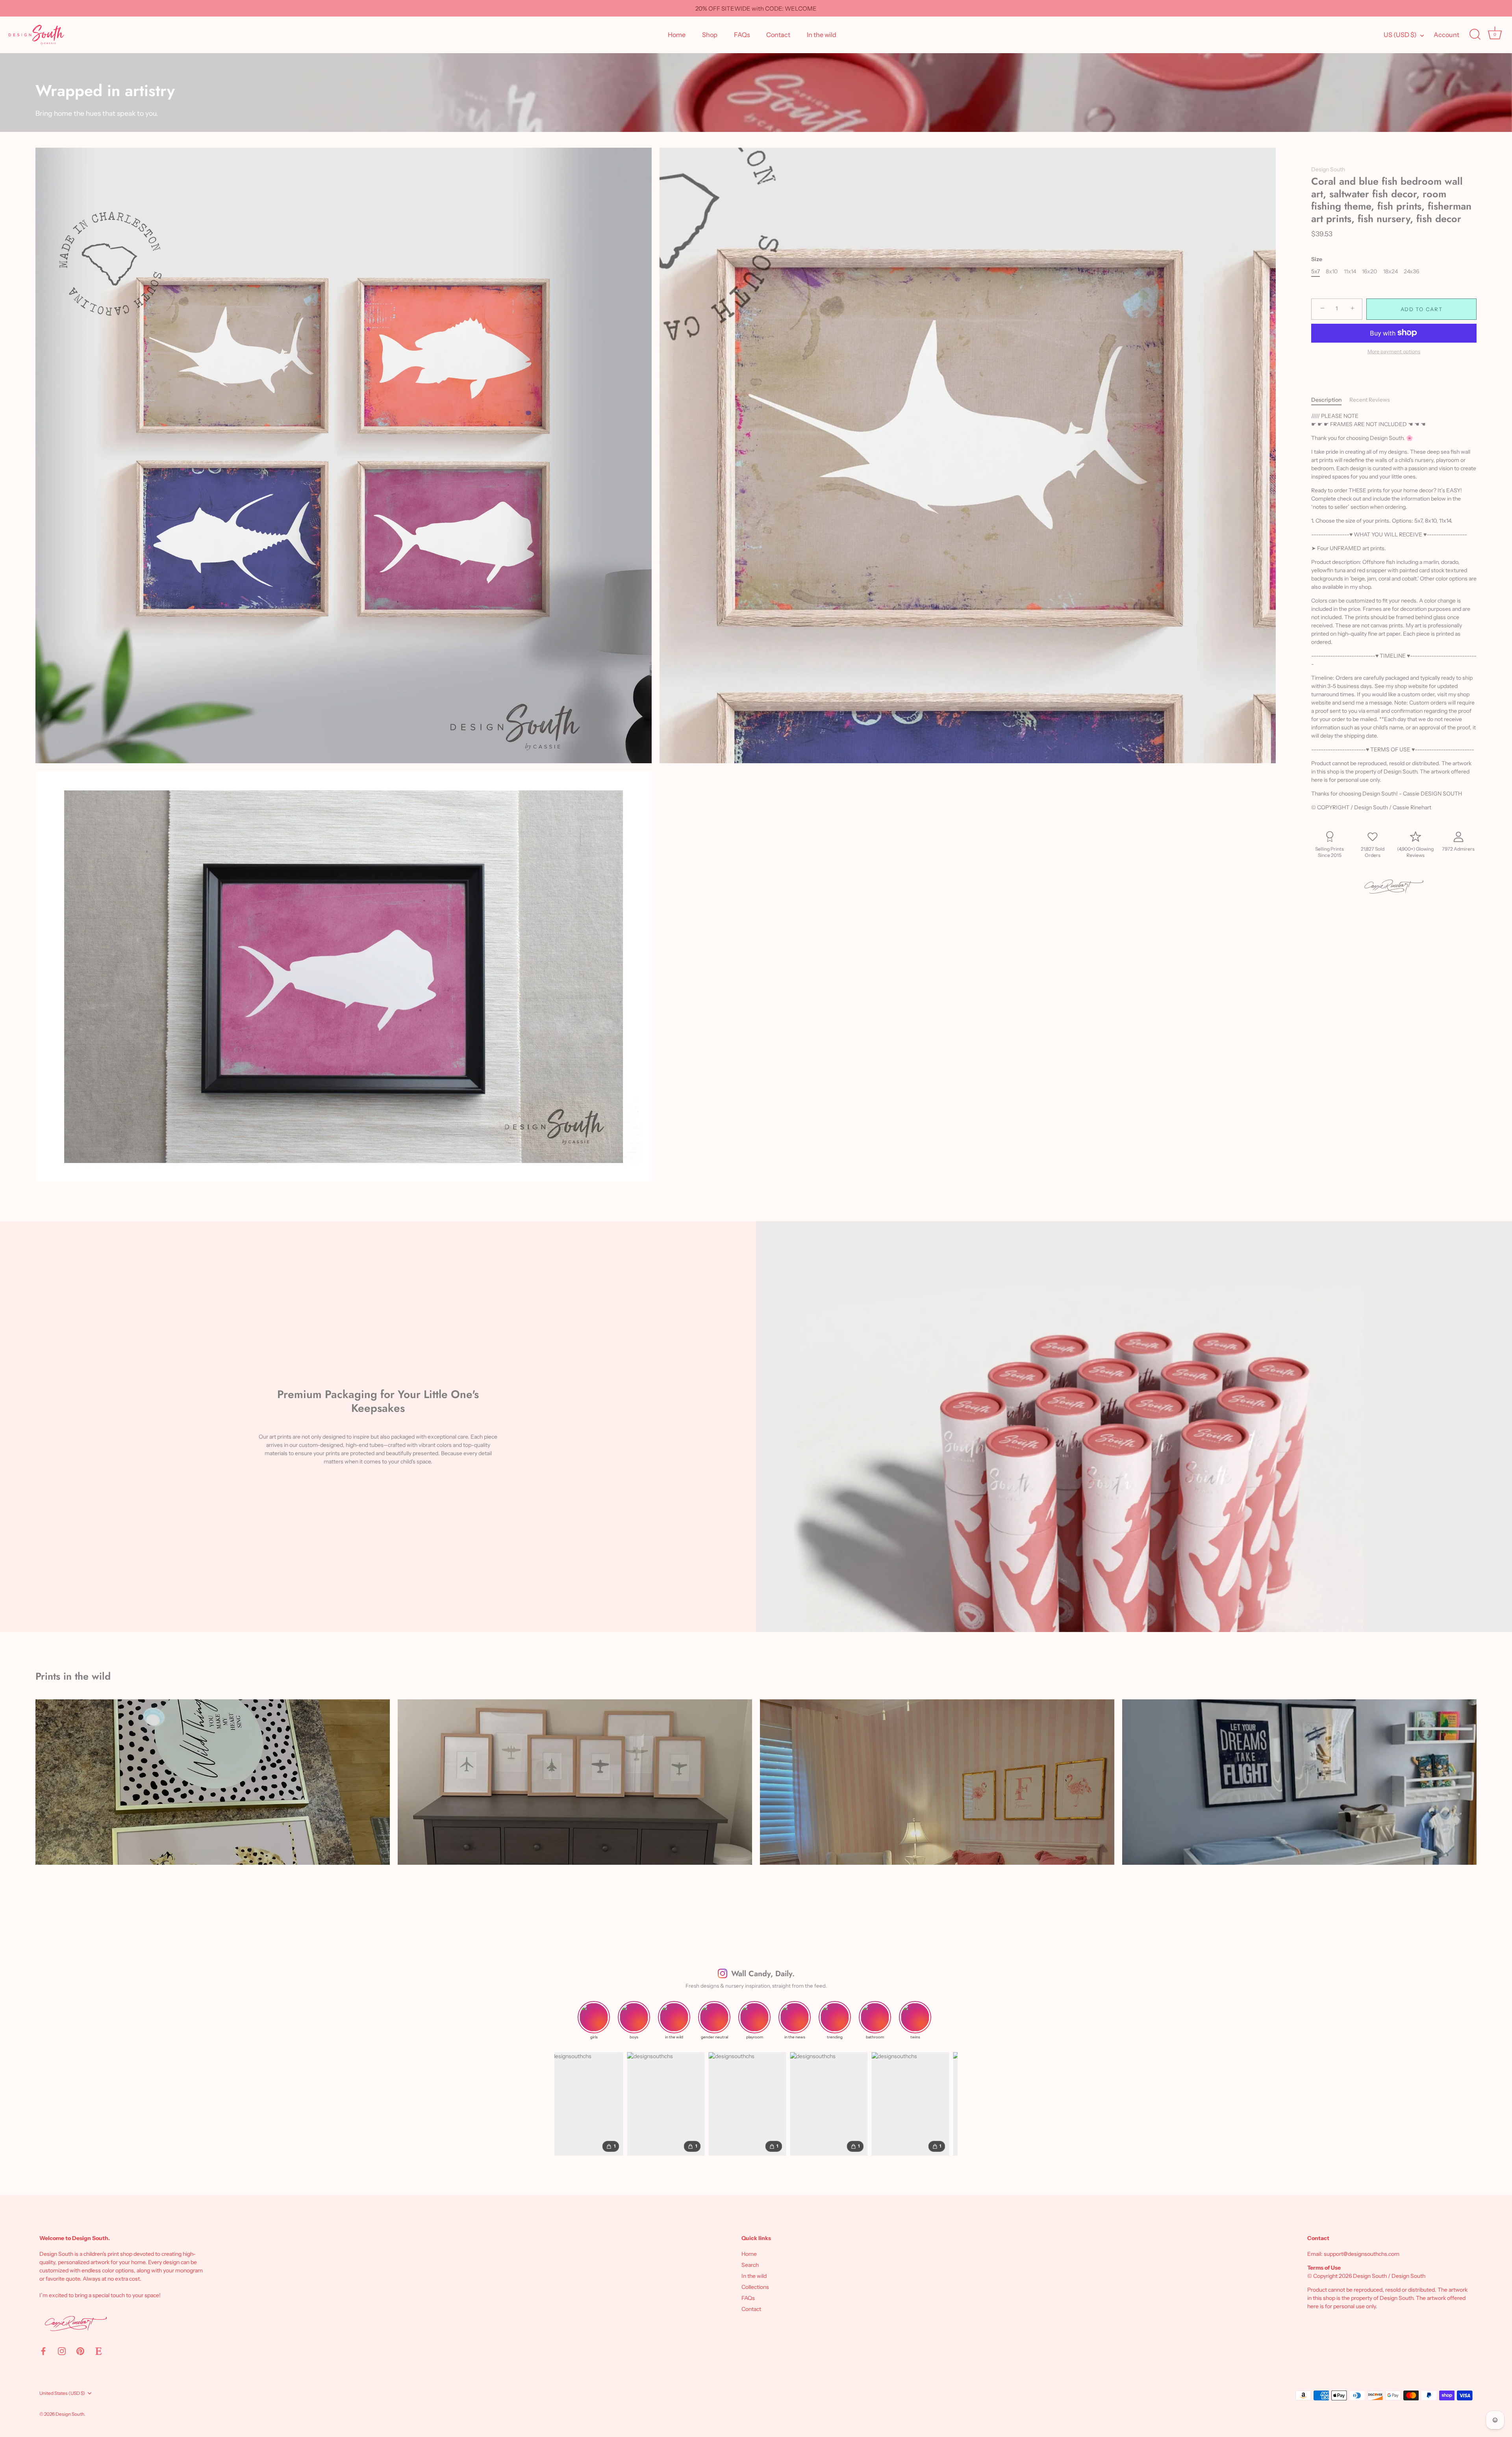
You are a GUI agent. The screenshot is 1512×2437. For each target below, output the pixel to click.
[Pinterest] (80, 2351)
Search (750, 2265)
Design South (1328, 169)
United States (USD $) (62, 2393)
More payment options (1394, 351)
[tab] (1330, 400)
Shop (710, 35)
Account (1446, 35)
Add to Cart (1422, 309)
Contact (778, 35)
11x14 (1350, 272)
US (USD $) (1400, 35)
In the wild (822, 35)
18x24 (1391, 272)
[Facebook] (43, 2351)
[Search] (1475, 35)
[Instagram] (62, 2351)
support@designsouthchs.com (1362, 2254)
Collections (755, 2287)
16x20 (1369, 272)
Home (677, 35)
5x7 (1316, 272)
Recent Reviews (1370, 400)
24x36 (1411, 272)
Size (1317, 259)
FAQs (742, 35)
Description (1326, 400)
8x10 (1332, 272)
